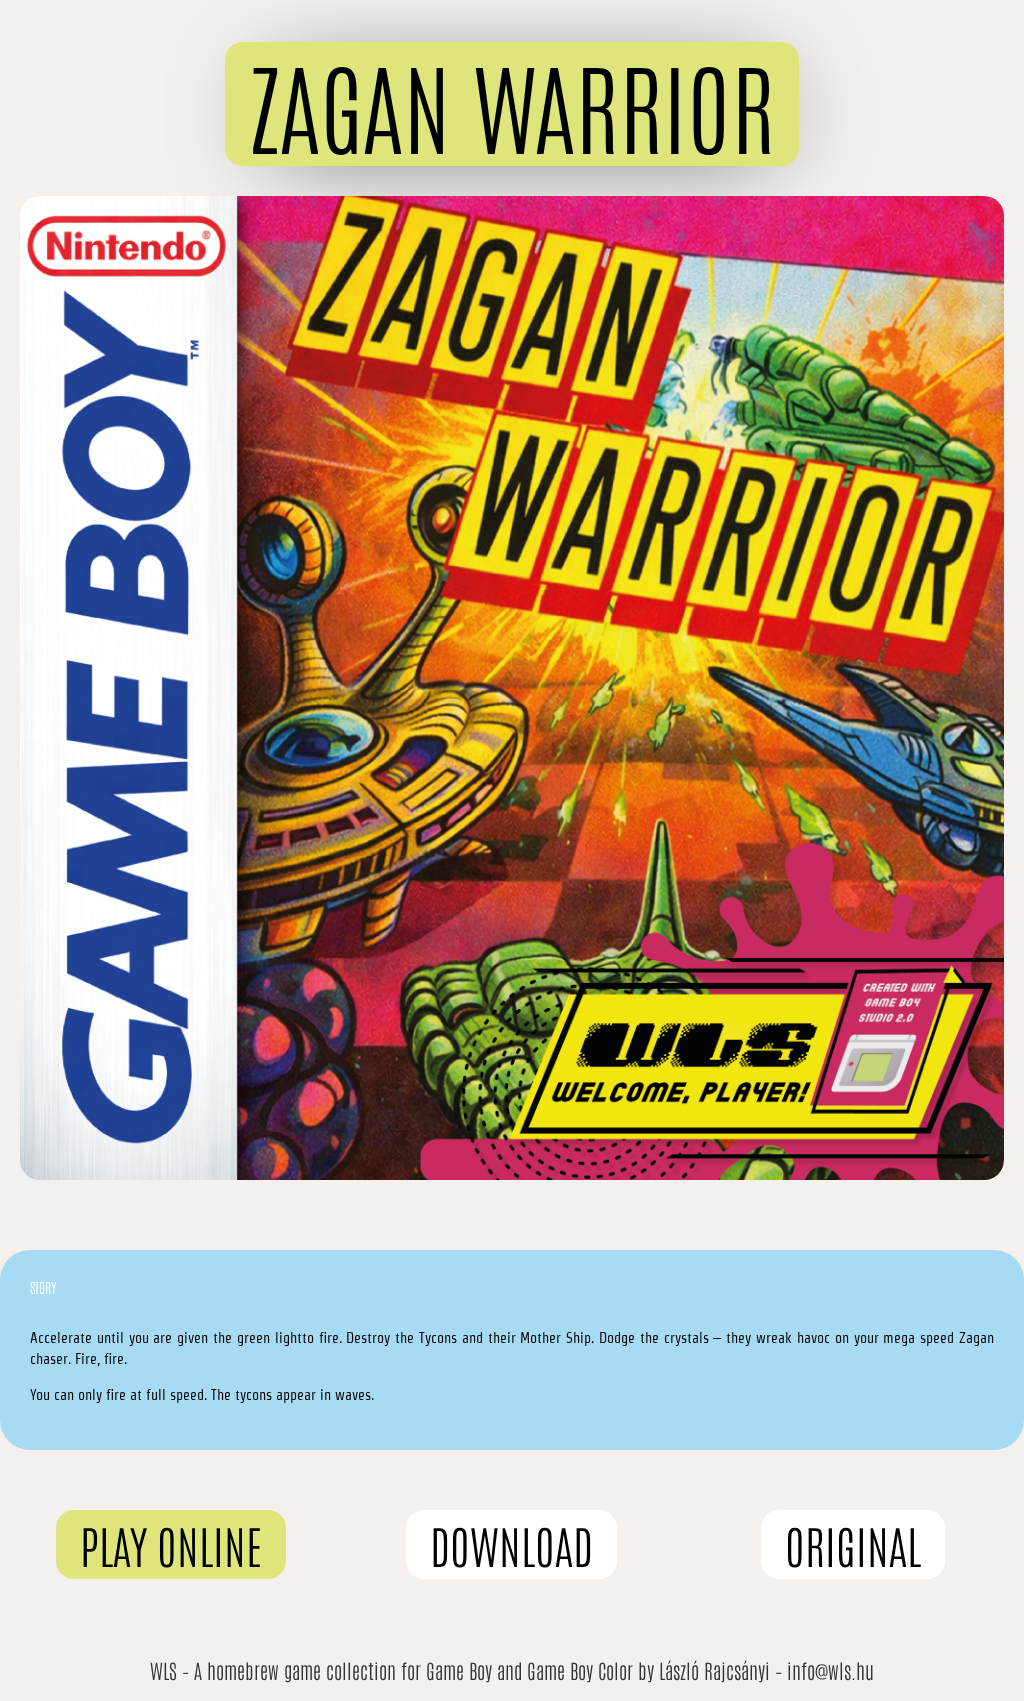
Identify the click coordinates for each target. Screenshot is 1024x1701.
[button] (512, 104)
